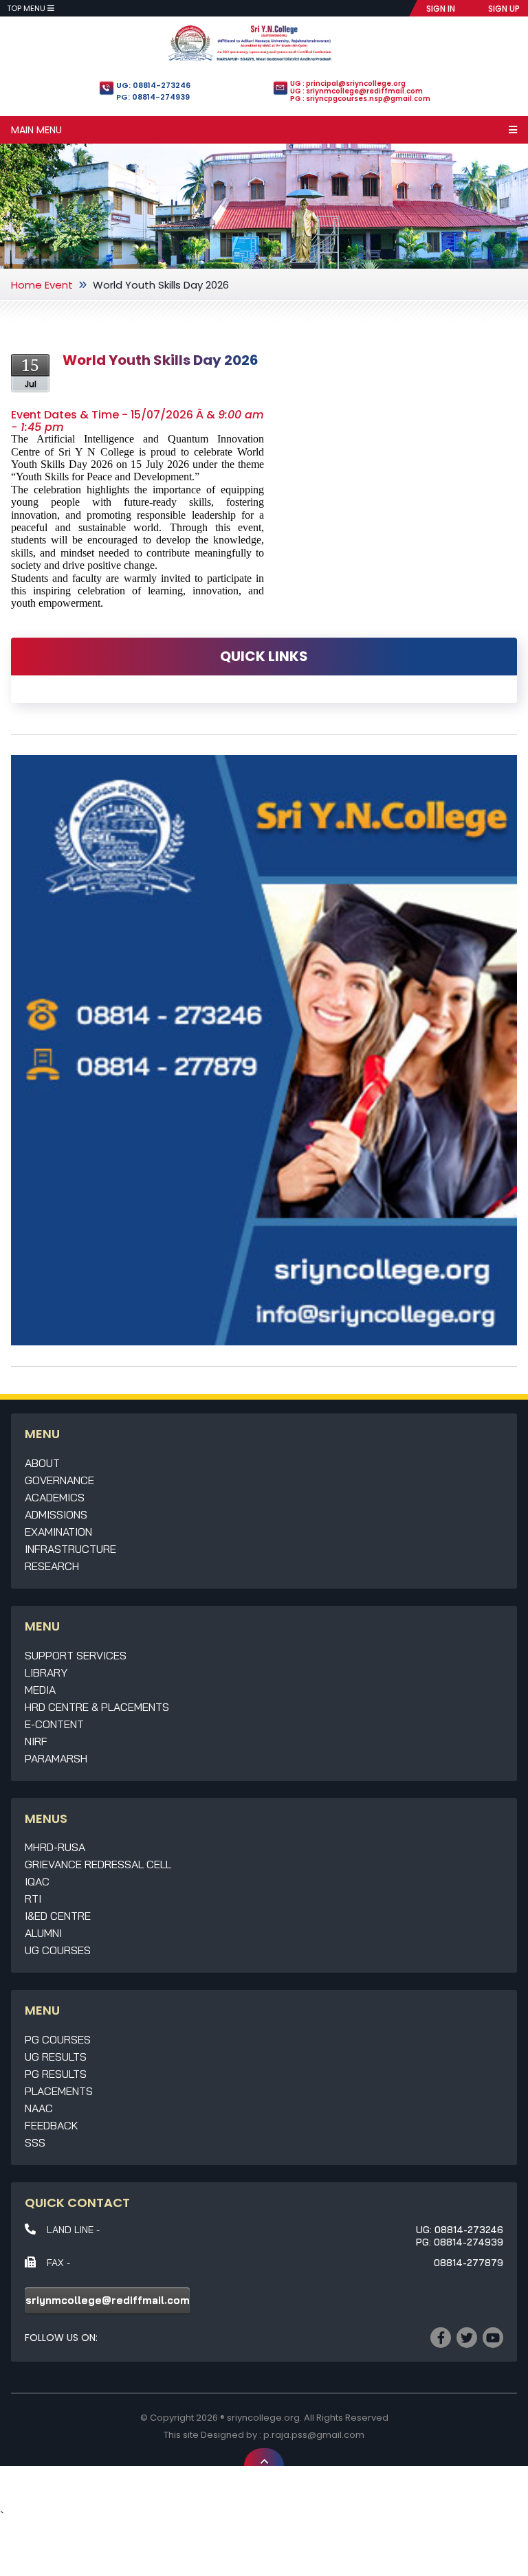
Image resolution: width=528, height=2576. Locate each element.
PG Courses (58, 2039)
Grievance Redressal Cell (98, 1864)
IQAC (37, 1881)
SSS (35, 2142)
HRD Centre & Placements (97, 1707)
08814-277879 (469, 2263)
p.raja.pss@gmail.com (314, 2435)
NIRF (36, 1741)
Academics (55, 1497)
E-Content (54, 1724)
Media (40, 1690)
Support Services (76, 1655)
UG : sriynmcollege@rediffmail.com (356, 91)
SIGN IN (441, 9)
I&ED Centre (58, 1916)
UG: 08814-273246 (153, 85)
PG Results (56, 2074)
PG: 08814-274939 (153, 97)
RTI (33, 1899)
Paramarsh (56, 1758)
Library (46, 1672)
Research (52, 1566)
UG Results (56, 2057)
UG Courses (58, 1950)
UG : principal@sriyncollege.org (348, 83)
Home (26, 285)
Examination (58, 1532)
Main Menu (36, 130)
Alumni (43, 1933)
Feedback (52, 2125)
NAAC (39, 2108)
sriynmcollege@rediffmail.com (108, 2300)
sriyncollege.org (263, 2418)
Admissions (56, 1514)
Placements (59, 2091)
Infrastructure (70, 1549)
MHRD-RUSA (55, 1847)
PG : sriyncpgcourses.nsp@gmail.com (360, 99)
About (42, 1463)
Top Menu (27, 8)
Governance (59, 1480)
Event (59, 285)
